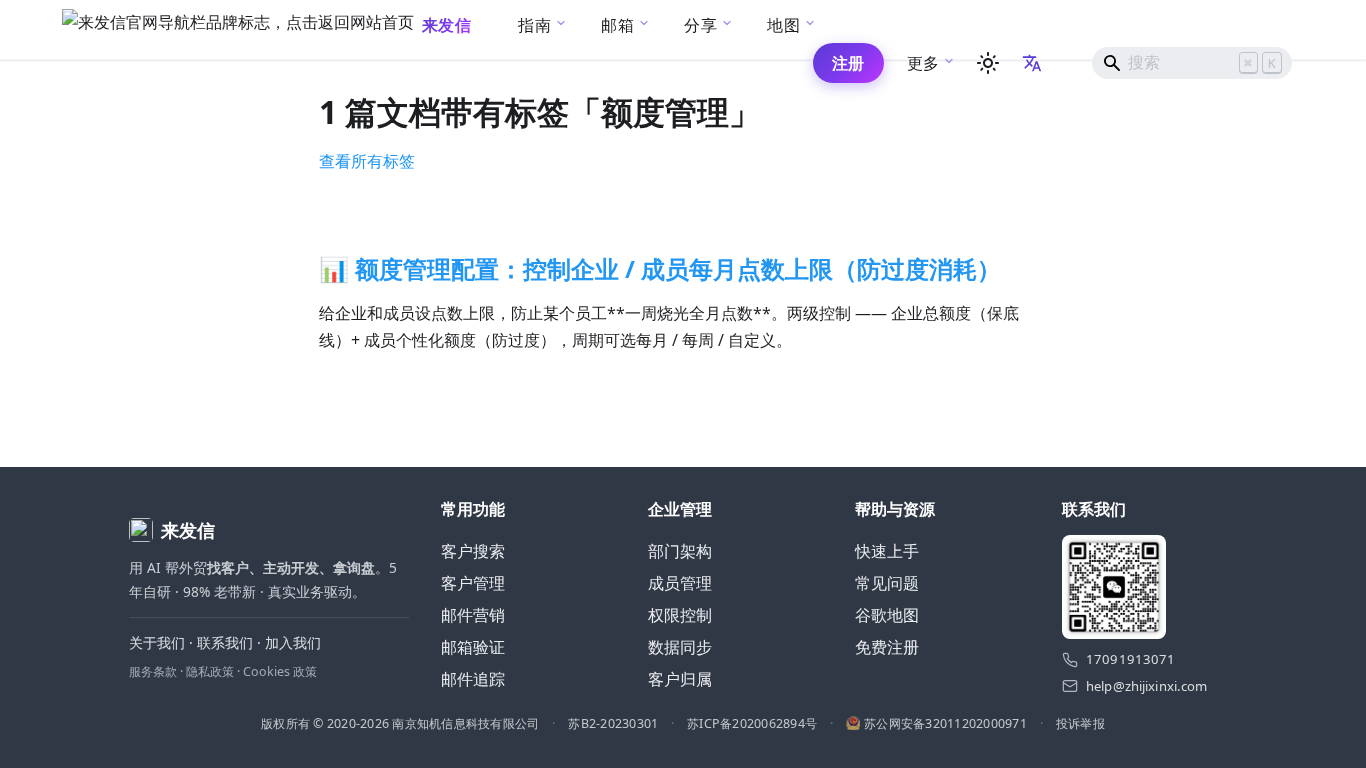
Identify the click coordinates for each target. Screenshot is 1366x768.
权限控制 (680, 615)
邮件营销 (473, 615)
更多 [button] (923, 63)
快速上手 (887, 551)
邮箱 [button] (617, 25)
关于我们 (157, 642)
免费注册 (887, 647)
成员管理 (680, 583)
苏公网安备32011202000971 (945, 723)
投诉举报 (1080, 723)
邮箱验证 (473, 647)
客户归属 (680, 679)
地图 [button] (783, 25)
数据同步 (680, 647)
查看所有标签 (367, 161)
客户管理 (473, 583)
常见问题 (887, 583)
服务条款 (153, 671)
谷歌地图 (887, 615)
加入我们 (293, 642)
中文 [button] (1034, 62)
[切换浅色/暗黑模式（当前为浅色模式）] (988, 63)
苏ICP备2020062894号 (752, 723)
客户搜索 (473, 551)
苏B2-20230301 (613, 723)
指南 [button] (534, 25)
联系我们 (225, 642)
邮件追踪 (473, 679)
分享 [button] (700, 25)
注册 (848, 63)
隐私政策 (210, 671)
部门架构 (680, 551)
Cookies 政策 (280, 671)
